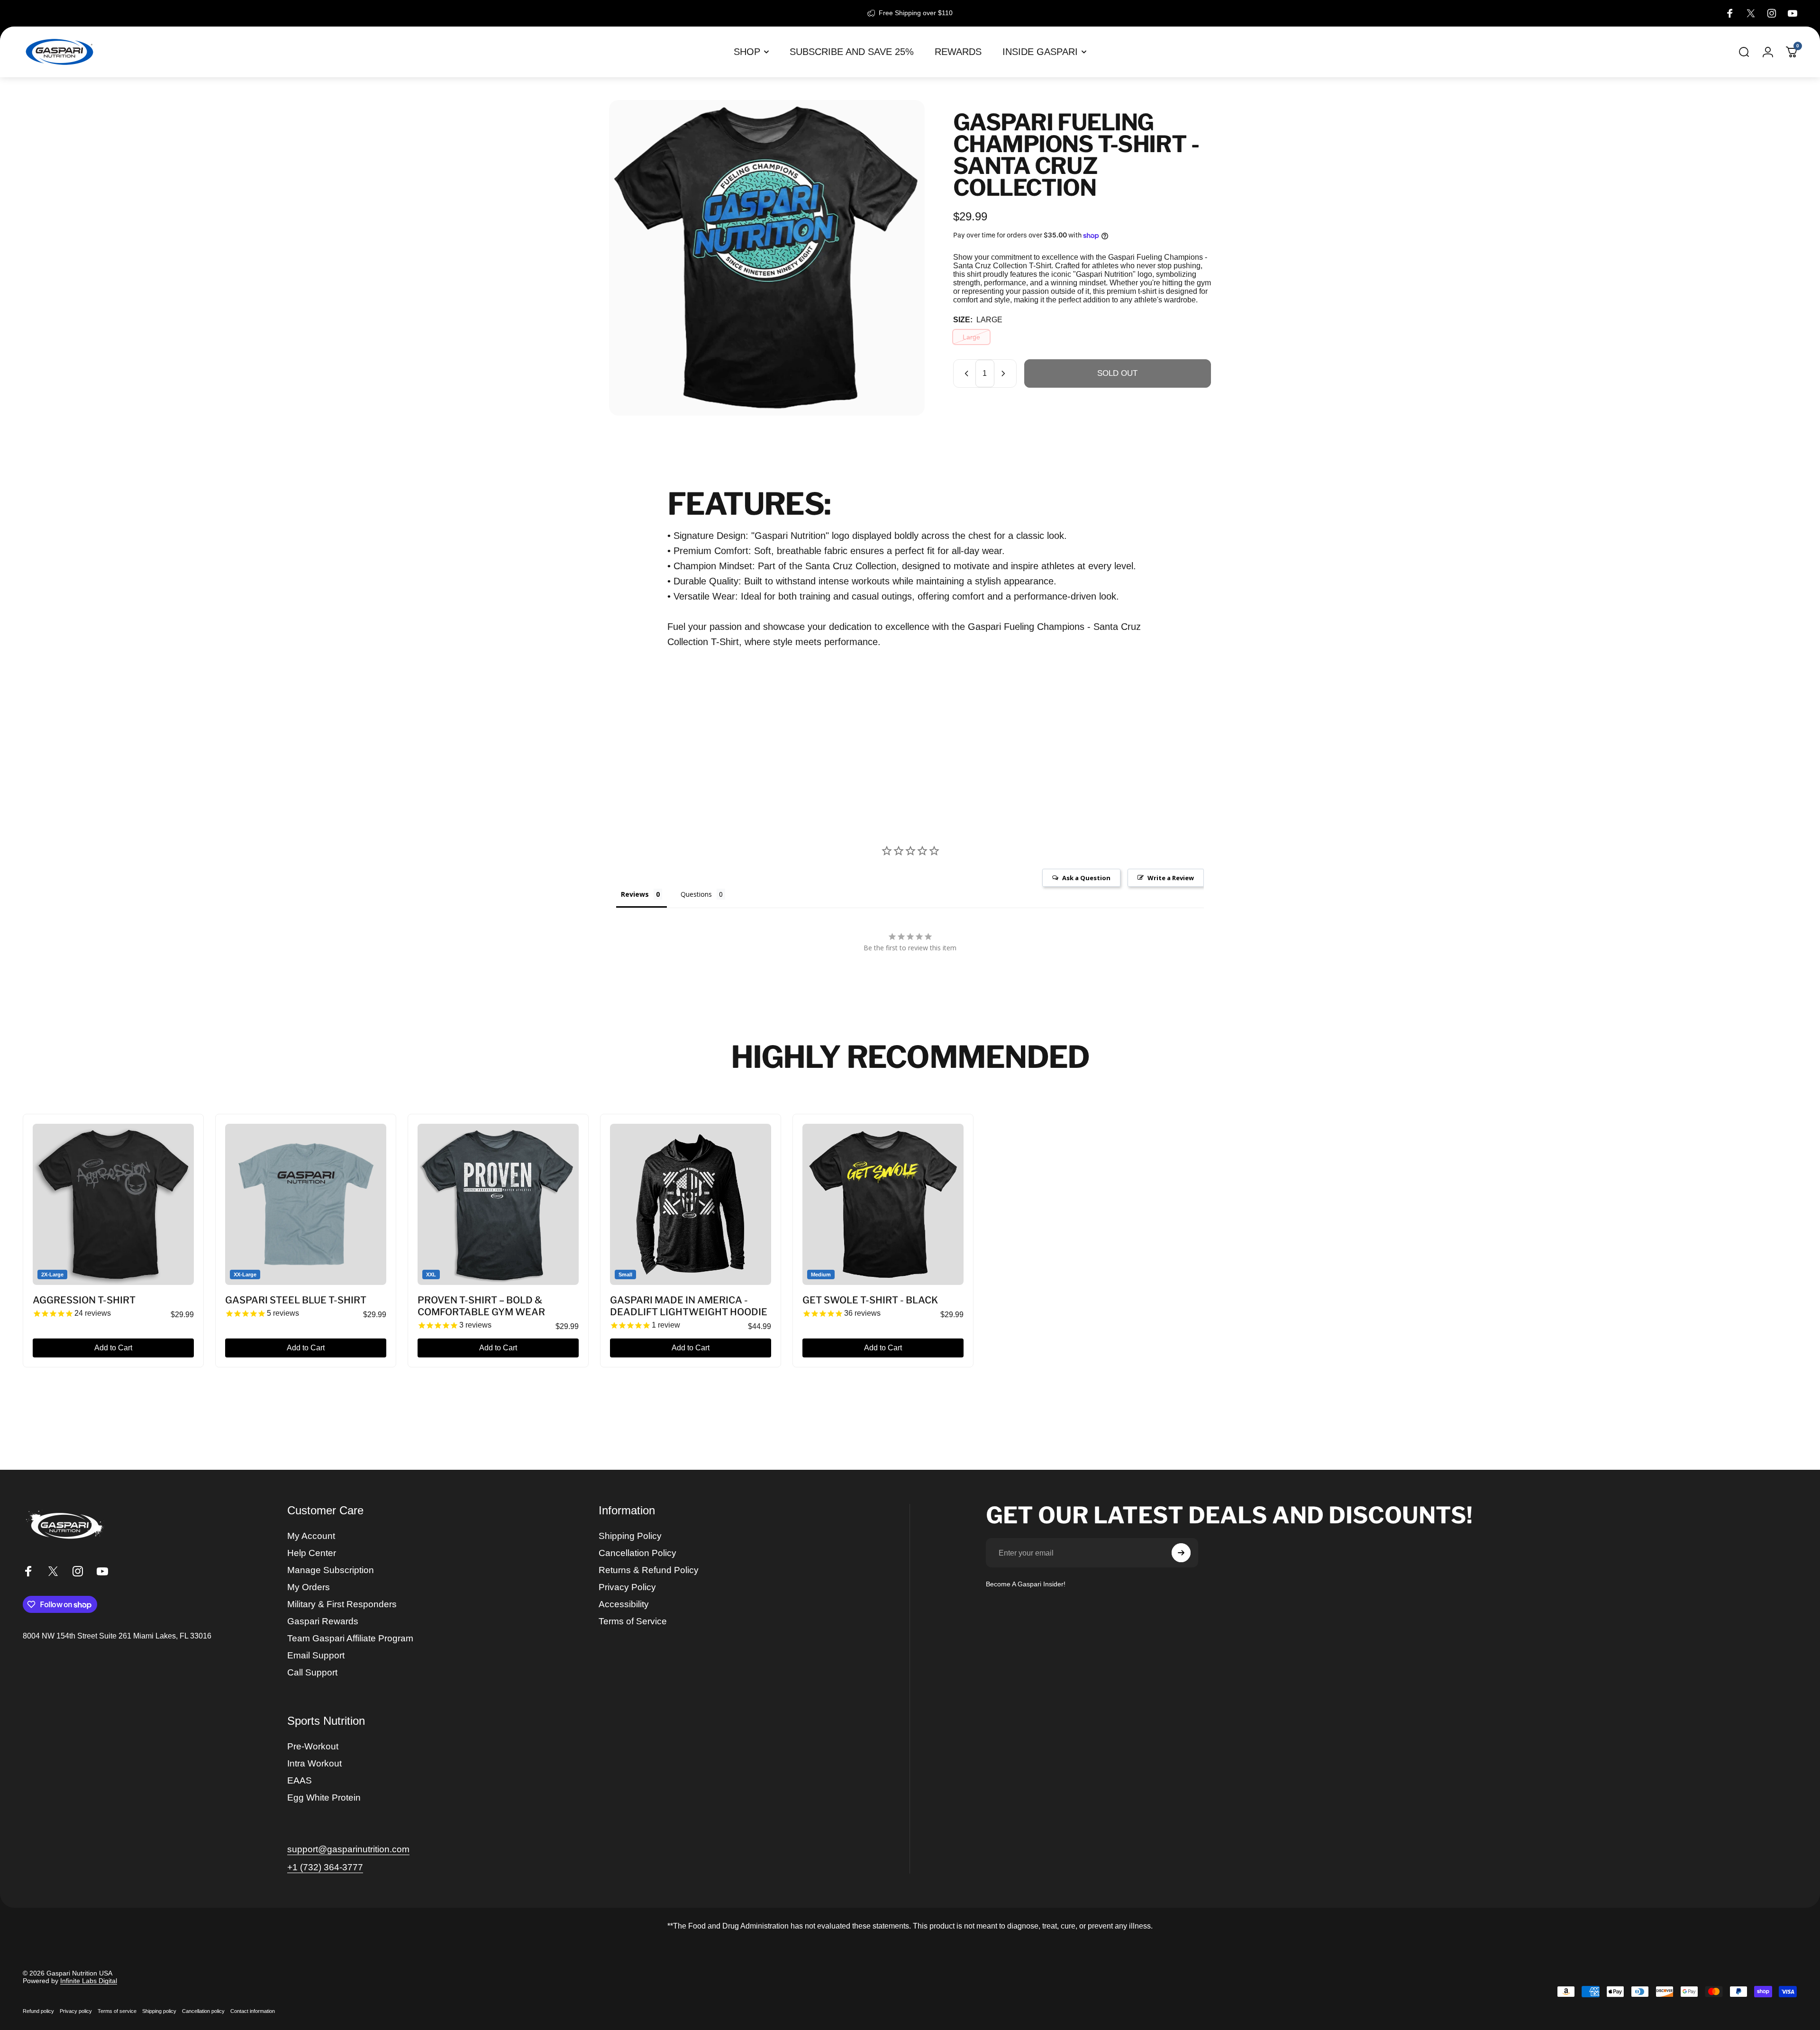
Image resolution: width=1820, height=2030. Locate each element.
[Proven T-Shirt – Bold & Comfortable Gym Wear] (498, 1204)
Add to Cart (113, 1348)
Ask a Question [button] (1086, 878)
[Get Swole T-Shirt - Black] (883, 1204)
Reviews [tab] (635, 894)
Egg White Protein (324, 1798)
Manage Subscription (331, 1570)
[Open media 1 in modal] (767, 258)
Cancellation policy (203, 2011)
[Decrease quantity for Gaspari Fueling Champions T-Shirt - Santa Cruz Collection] (965, 373)
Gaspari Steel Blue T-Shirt (296, 1300)
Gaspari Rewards (323, 1621)
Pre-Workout (313, 1746)
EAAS (300, 1780)
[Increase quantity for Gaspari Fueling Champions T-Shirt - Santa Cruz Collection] (1005, 373)
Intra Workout (314, 1763)
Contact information (253, 2011)
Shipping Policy (630, 1536)
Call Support (312, 1672)
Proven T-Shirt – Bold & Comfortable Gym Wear (481, 1306)
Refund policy (38, 2011)
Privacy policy (76, 2011)
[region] (910, 1241)
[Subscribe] (1181, 1553)
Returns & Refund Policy (649, 1570)
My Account (311, 1536)
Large (971, 337)
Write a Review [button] (1171, 878)
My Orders (309, 1587)
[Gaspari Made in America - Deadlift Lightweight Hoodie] (691, 1204)
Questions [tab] (696, 894)
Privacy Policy (627, 1587)
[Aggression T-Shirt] (113, 1204)
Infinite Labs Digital (89, 1981)
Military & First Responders (342, 1604)
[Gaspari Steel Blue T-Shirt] (306, 1204)
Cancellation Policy (637, 1553)
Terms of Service (633, 1621)
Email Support (316, 1655)
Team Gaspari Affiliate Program (350, 1638)
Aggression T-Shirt (84, 1300)
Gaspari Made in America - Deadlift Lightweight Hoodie (689, 1306)
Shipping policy (159, 2011)
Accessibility (624, 1604)
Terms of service (117, 2011)
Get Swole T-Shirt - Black (870, 1300)
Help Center (312, 1553)
